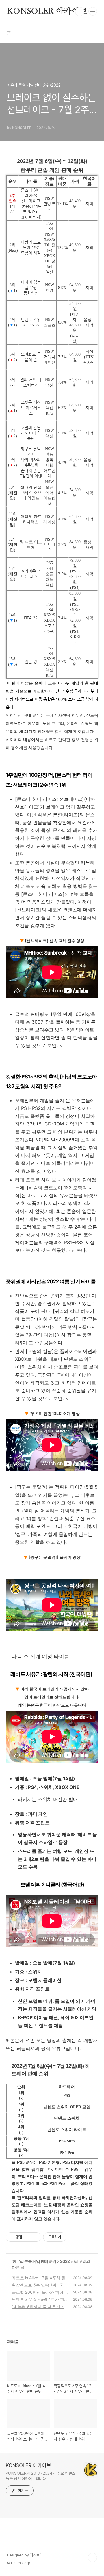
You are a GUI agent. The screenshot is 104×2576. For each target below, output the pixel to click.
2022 (65, 2261)
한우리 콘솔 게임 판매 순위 (34, 2261)
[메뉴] (93, 11)
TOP (92, 2558)
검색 (80, 12)
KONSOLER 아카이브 (47, 12)
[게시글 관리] (35, 2237)
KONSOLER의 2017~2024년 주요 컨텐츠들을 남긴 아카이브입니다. (40, 2476)
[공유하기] (28, 2237)
